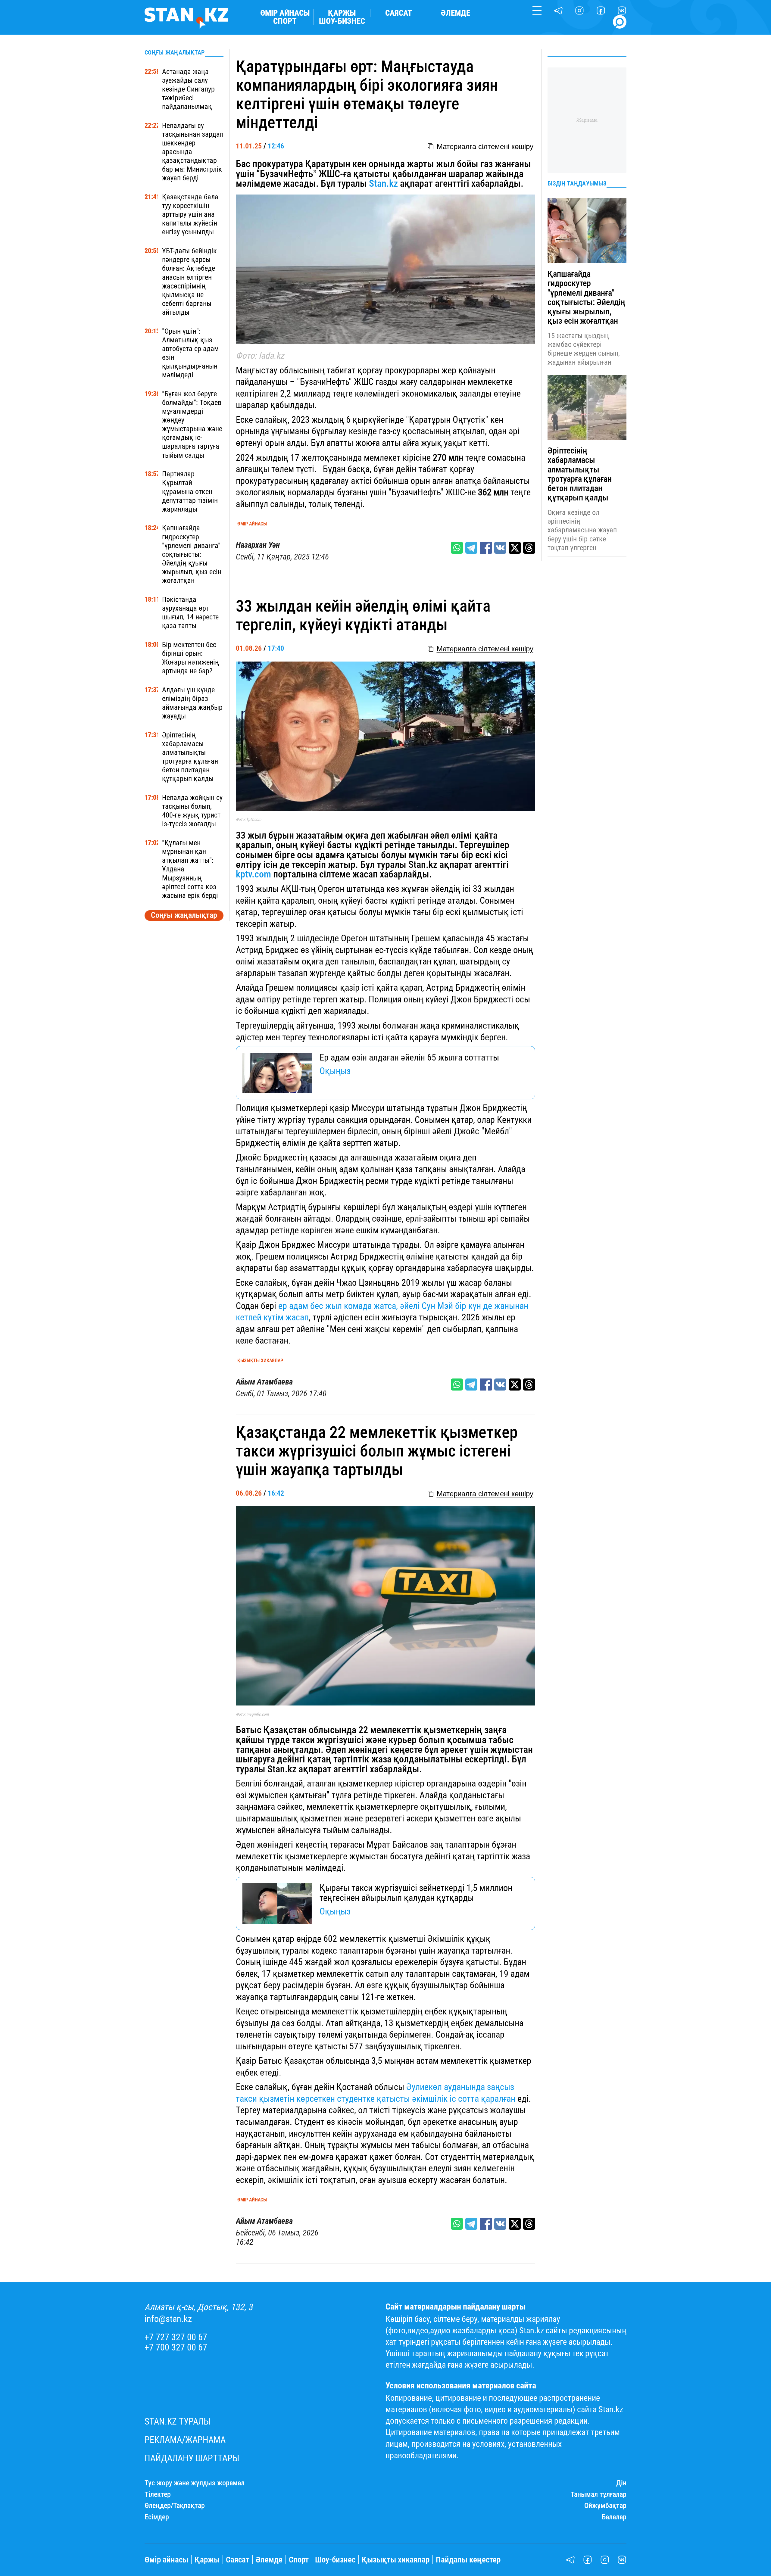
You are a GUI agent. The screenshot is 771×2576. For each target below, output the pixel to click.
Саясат (399, 13)
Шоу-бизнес (342, 21)
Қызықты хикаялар (260, 1361)
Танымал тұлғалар (599, 2495)
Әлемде (456, 13)
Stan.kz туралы (178, 2422)
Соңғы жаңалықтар (184, 915)
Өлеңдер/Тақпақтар (175, 2506)
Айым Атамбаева (264, 1382)
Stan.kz (382, 183)
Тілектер (158, 2495)
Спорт (285, 21)
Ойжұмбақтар (605, 2506)
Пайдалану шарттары (192, 2458)
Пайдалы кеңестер (468, 2560)
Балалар (614, 2517)
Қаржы (342, 13)
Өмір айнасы (285, 13)
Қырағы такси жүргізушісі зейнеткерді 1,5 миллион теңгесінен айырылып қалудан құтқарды (416, 1893)
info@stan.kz (168, 2319)
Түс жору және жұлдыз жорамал (195, 2483)
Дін (621, 2483)
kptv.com (253, 874)
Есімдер (157, 2517)
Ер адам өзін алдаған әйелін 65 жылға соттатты (409, 1058)
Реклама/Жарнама (185, 2440)
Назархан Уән (258, 545)
